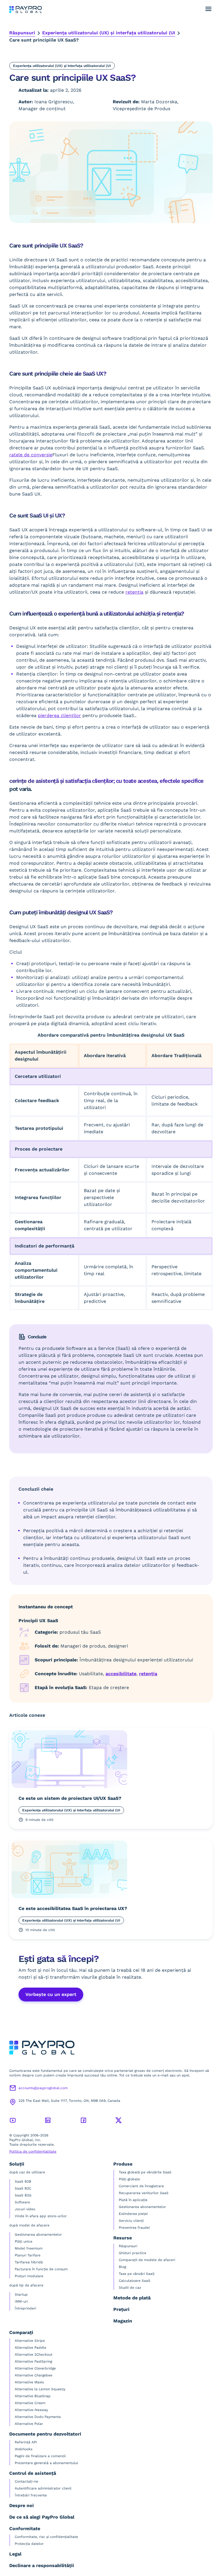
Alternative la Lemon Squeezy (40, 2389)
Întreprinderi (25, 2308)
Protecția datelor (29, 2544)
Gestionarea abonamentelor (38, 2234)
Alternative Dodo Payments (38, 2417)
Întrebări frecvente (31, 2495)
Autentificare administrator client (43, 2488)
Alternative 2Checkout (34, 2354)
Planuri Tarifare (28, 2255)
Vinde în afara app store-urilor (41, 2216)
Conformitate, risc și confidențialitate (46, 2537)
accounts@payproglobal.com (43, 2088)
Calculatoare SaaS (135, 2281)
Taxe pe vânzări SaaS (137, 2274)
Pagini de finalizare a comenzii (40, 2456)
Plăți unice (24, 2241)
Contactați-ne (26, 2481)
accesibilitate (121, 1674)
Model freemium (29, 2248)
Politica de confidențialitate (33, 2151)
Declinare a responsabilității (42, 2565)
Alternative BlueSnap (33, 2396)
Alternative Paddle (30, 2348)
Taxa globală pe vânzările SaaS (145, 2172)
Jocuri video (25, 2209)
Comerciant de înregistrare (141, 2186)
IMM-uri (21, 2301)
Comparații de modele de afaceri (147, 2260)
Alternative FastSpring (33, 2361)
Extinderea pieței (133, 2214)
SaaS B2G (23, 2195)
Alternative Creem (30, 2403)
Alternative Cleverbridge (35, 2368)
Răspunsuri (22, 33)
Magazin (123, 2321)
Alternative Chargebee (34, 2375)
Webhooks (24, 2449)
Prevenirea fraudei (134, 2228)
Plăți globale (129, 2179)
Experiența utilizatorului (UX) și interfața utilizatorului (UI (109, 33)
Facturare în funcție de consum (41, 2269)
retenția (148, 1674)
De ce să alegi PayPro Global (42, 2517)
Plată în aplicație (133, 2200)
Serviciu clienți (131, 2221)
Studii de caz (130, 2288)
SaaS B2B (23, 2181)
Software (22, 2202)
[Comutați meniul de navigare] (208, 9)
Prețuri (121, 2309)
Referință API (26, 2442)
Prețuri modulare (29, 2276)
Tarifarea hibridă (29, 2262)
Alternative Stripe (30, 2341)
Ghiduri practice (133, 2253)
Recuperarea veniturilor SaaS (144, 2193)
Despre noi (22, 2505)
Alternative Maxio (29, 2382)
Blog (122, 2267)
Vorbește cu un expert (51, 1994)
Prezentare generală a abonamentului (46, 2463)
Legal (15, 2554)
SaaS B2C (23, 2188)
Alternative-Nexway (31, 2410)
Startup (21, 2294)
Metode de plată (132, 2298)
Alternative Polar (29, 2424)
